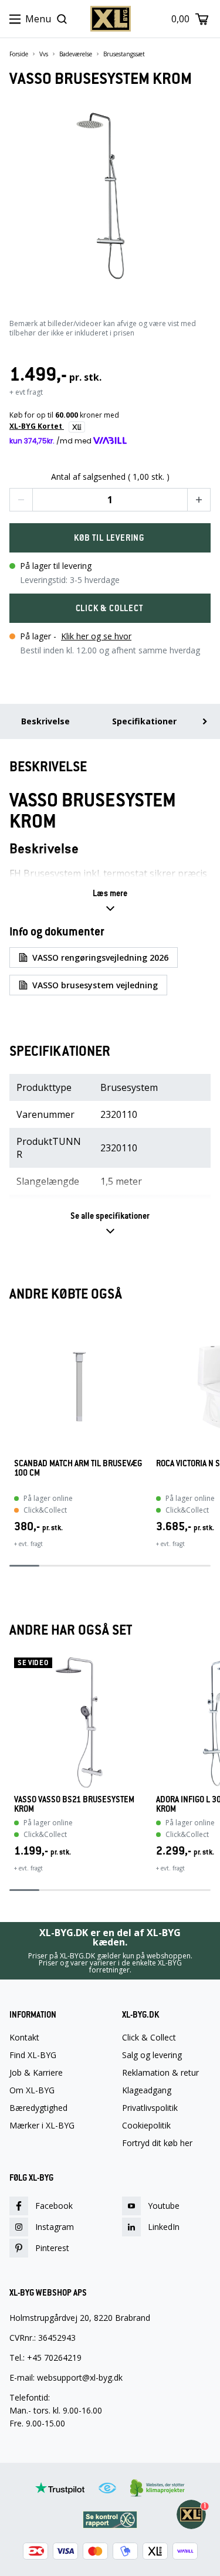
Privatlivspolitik (150, 2108)
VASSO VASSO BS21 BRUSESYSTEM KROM (74, 1804)
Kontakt (24, 2038)
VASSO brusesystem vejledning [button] (95, 985)
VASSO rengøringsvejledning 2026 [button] (100, 957)
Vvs (44, 54)
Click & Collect (149, 2038)
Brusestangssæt (124, 54)
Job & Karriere (36, 2073)
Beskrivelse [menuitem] (45, 721)
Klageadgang (147, 2090)
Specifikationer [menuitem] (144, 721)
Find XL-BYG (33, 2055)
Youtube (164, 2206)
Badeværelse (76, 54)
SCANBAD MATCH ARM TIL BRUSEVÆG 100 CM (78, 1468)
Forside (19, 54)
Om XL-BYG (32, 2090)
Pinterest (52, 2248)
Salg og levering (152, 2055)
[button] (21, 500)
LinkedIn (164, 2227)
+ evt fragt (26, 392)
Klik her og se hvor (96, 636)
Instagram (55, 2227)
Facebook (54, 2206)
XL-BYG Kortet (37, 426)
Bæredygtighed (38, 2108)
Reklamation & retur (160, 2073)
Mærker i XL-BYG (42, 2126)
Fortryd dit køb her (157, 2143)
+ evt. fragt (28, 1544)
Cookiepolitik (146, 2126)
